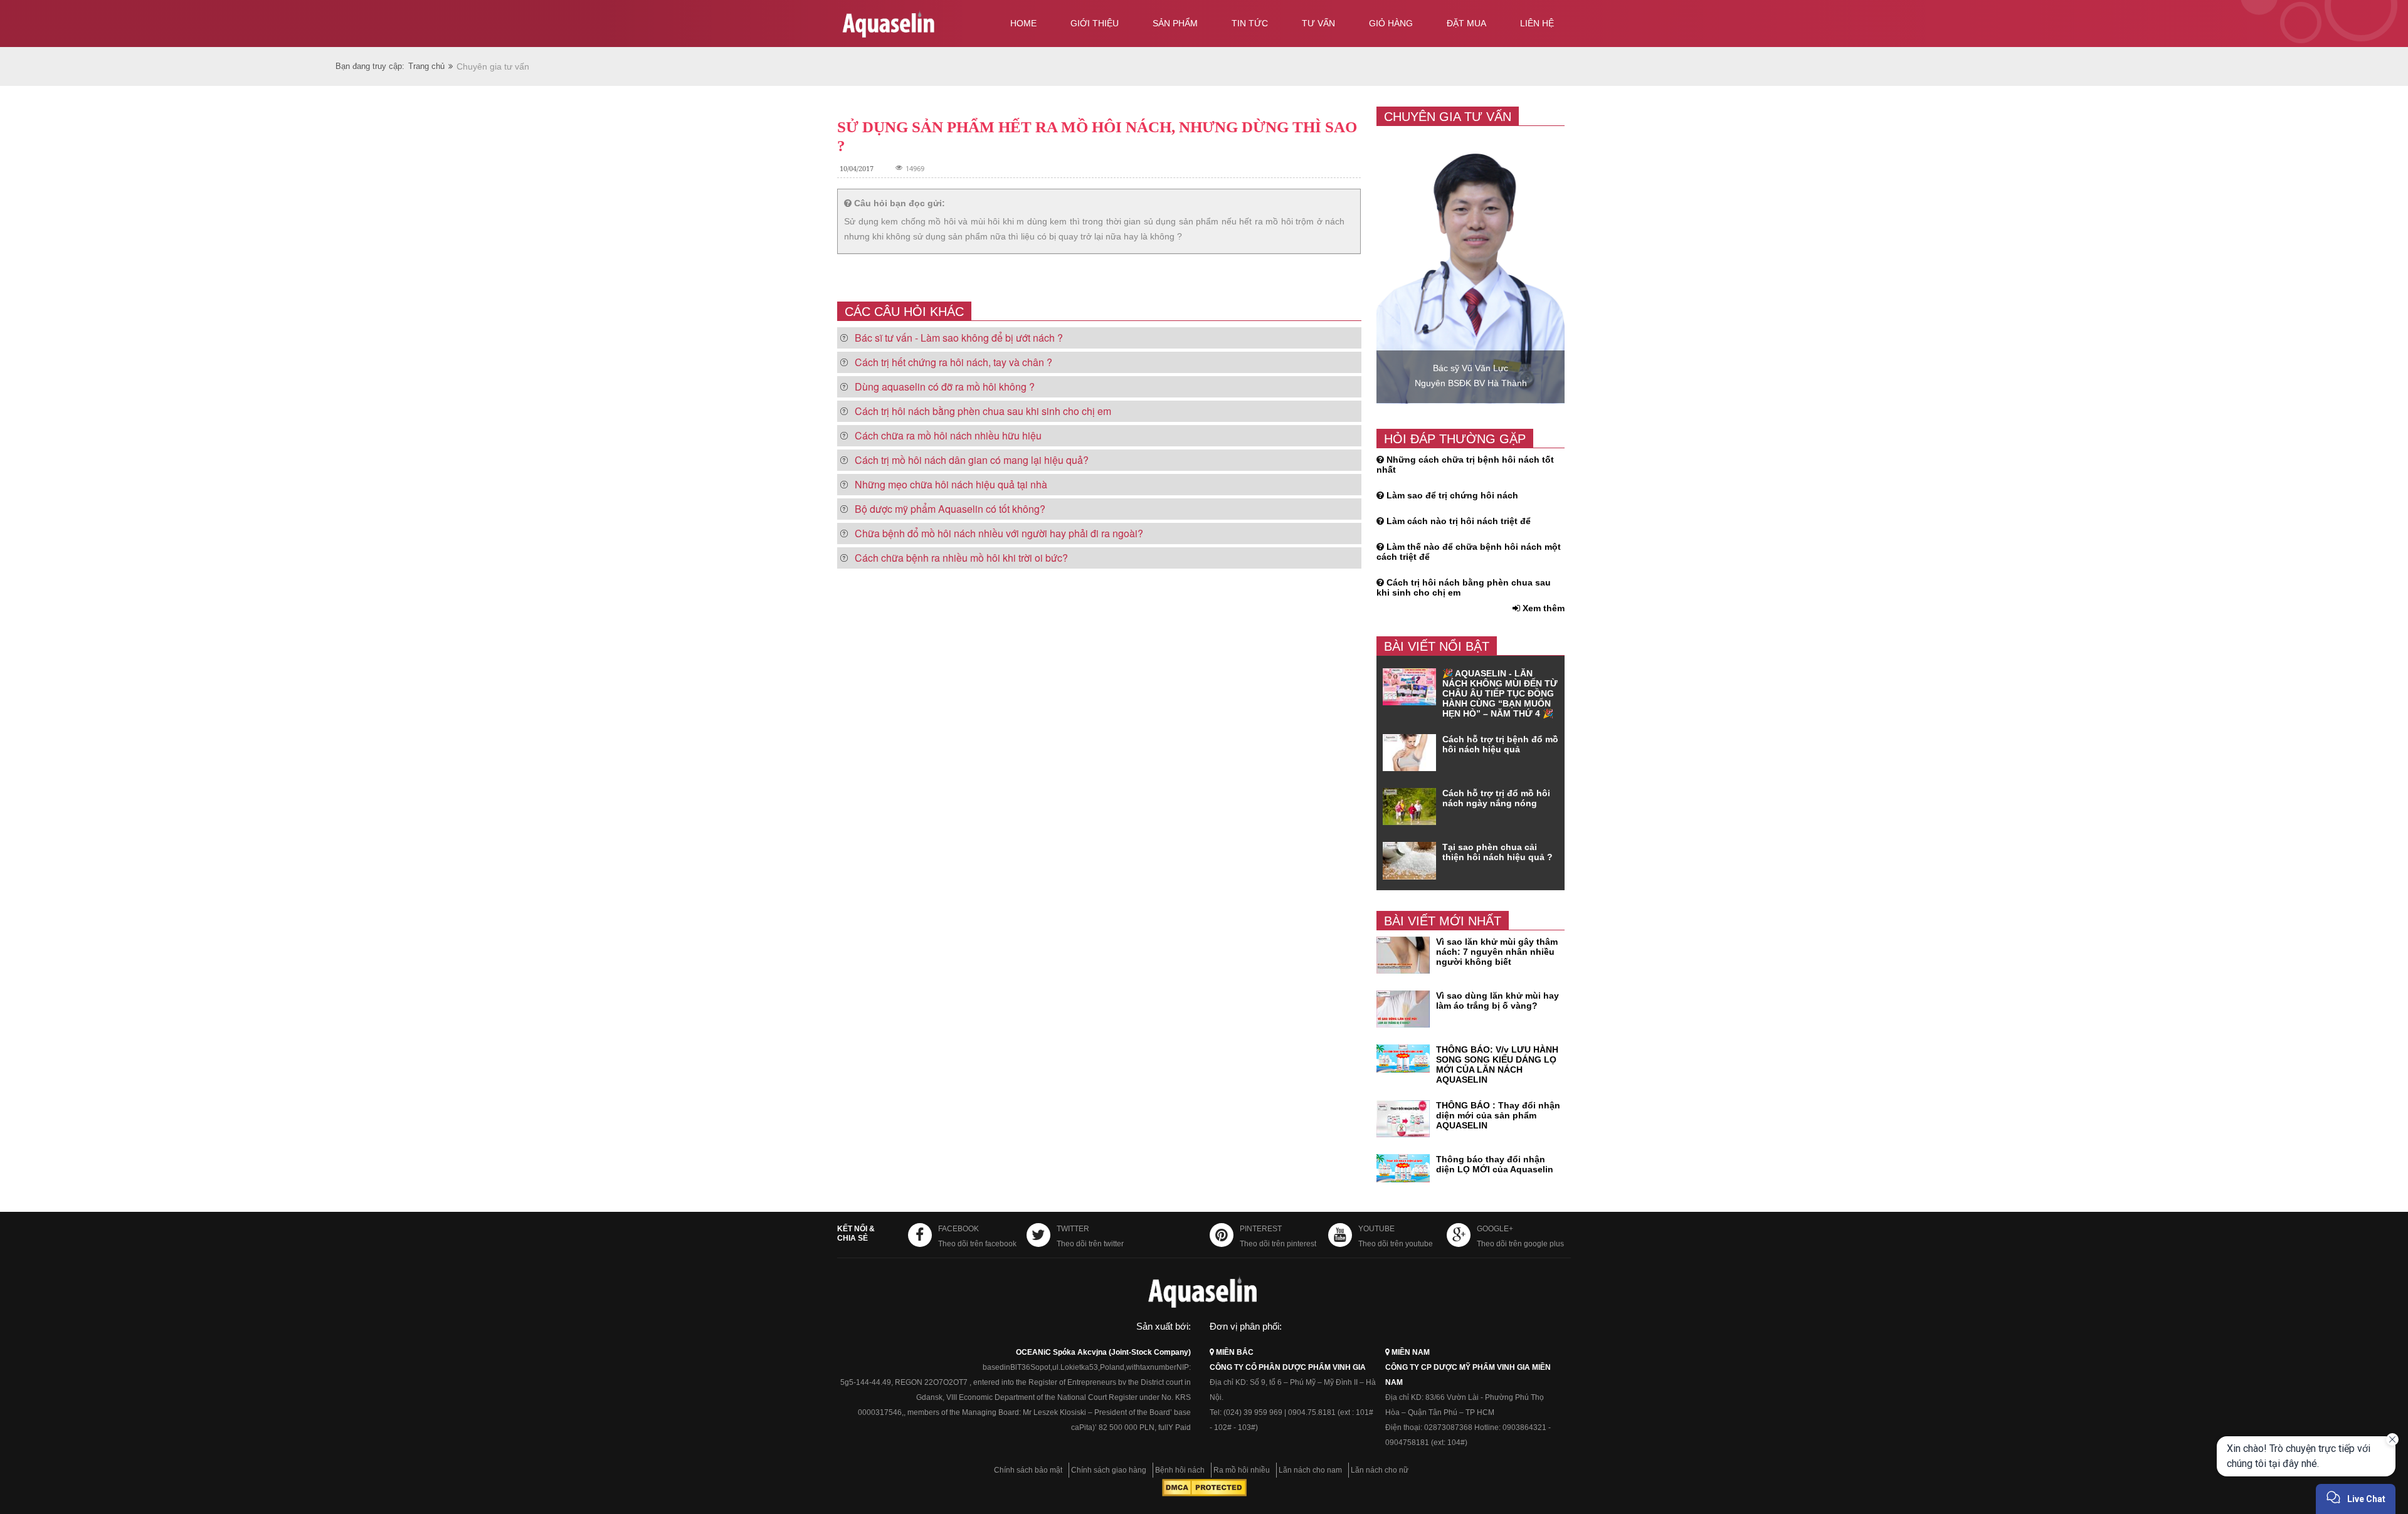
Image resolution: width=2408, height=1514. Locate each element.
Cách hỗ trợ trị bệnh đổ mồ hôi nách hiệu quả (1500, 744)
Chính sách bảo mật (1028, 1470)
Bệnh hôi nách (1180, 1470)
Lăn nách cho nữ (1380, 1470)
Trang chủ (426, 66)
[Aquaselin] (911, 26)
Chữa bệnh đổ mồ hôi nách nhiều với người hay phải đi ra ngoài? (999, 533)
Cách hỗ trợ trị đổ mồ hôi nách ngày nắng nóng (1496, 798)
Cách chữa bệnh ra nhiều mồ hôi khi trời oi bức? (961, 558)
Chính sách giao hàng (1109, 1470)
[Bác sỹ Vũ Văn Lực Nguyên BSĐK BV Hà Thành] (1471, 401)
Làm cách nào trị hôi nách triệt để (1459, 521)
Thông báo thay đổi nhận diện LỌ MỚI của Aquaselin (1495, 1164)
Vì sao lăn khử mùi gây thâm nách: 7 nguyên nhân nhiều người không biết (1497, 952)
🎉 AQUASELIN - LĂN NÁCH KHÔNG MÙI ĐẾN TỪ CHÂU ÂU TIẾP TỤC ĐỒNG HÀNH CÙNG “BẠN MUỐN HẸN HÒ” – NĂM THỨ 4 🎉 (1500, 693)
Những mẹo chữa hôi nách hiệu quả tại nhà (951, 484)
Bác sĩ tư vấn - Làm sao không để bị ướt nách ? (959, 338)
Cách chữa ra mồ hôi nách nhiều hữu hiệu (948, 435)
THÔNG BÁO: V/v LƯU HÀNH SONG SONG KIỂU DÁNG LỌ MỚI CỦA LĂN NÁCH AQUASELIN (1497, 1065)
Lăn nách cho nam (1310, 1470)
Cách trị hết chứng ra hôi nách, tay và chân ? (953, 362)
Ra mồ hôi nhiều (1242, 1470)
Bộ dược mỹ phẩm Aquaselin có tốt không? (950, 509)
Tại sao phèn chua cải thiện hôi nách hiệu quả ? (1497, 852)
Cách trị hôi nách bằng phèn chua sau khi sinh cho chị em (983, 411)
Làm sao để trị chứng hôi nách (1452, 495)
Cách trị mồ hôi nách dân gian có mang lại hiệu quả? (972, 460)
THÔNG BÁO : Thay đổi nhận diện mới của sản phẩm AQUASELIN (1498, 1115)
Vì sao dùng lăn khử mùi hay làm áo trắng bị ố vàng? (1497, 1001)
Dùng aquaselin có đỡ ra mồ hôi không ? (945, 386)
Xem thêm (1542, 608)
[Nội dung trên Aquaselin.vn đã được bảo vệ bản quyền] (1204, 1494)
